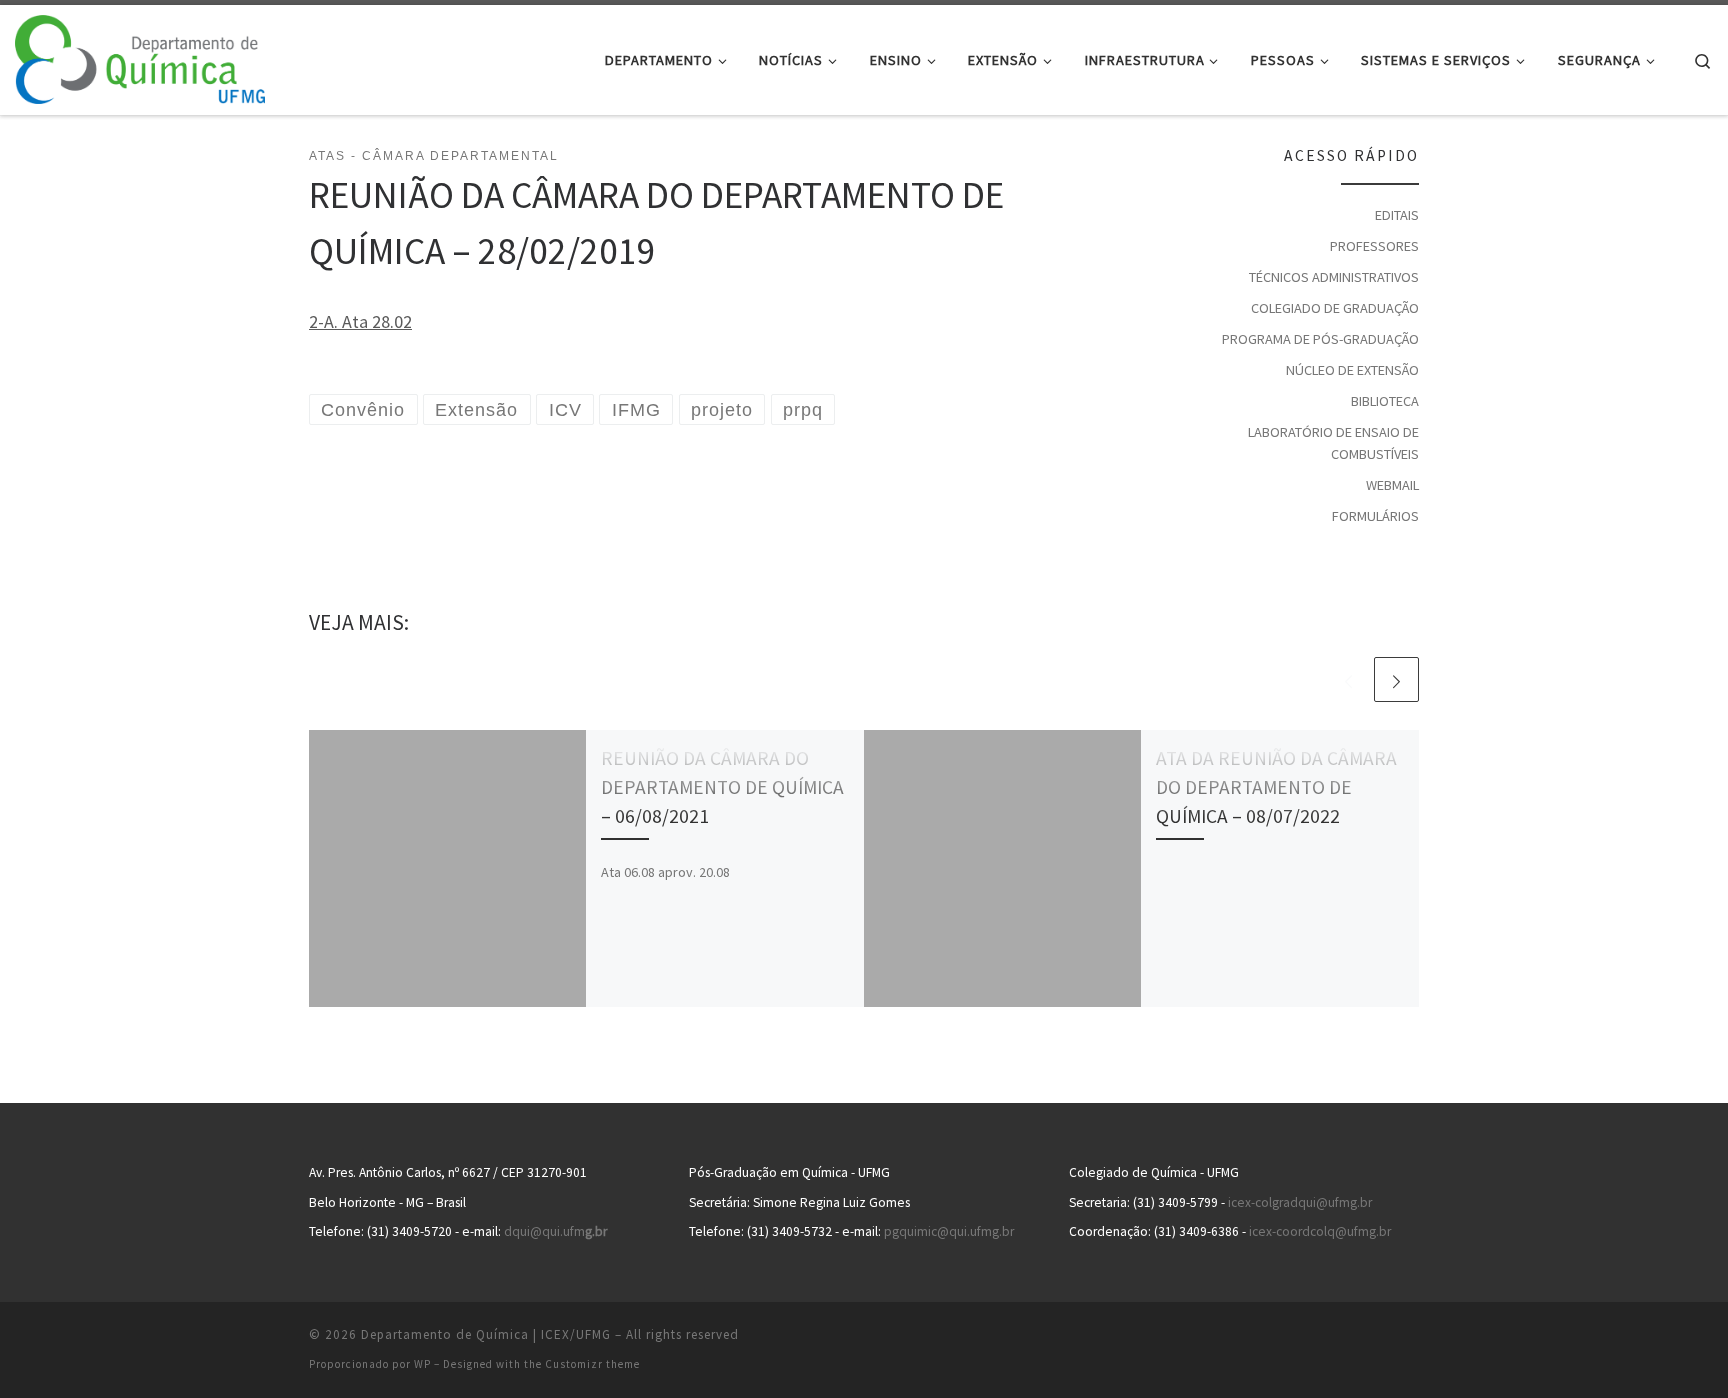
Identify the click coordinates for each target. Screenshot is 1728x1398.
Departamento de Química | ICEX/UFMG (486, 1334)
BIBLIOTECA (1385, 401)
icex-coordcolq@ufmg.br (1320, 1231)
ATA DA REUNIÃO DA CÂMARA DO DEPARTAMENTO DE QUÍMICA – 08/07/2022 (1276, 787)
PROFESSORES (1374, 246)
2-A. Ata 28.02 (360, 321)
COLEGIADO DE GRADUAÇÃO (1335, 308)
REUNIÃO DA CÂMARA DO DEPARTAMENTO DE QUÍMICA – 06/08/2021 (722, 787)
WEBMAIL (1392, 485)
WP (422, 1364)
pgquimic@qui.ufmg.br (949, 1231)
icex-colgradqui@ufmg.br (1300, 1202)
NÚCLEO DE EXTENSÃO (1352, 370)
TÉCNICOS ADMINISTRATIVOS (1334, 277)
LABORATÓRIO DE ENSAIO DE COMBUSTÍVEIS (1333, 443)
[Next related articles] (1396, 679)
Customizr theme (592, 1364)
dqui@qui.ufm (555, 1231)
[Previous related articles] (1348, 679)
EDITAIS (1397, 215)
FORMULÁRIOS (1375, 516)
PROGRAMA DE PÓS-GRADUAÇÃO (1320, 339)
